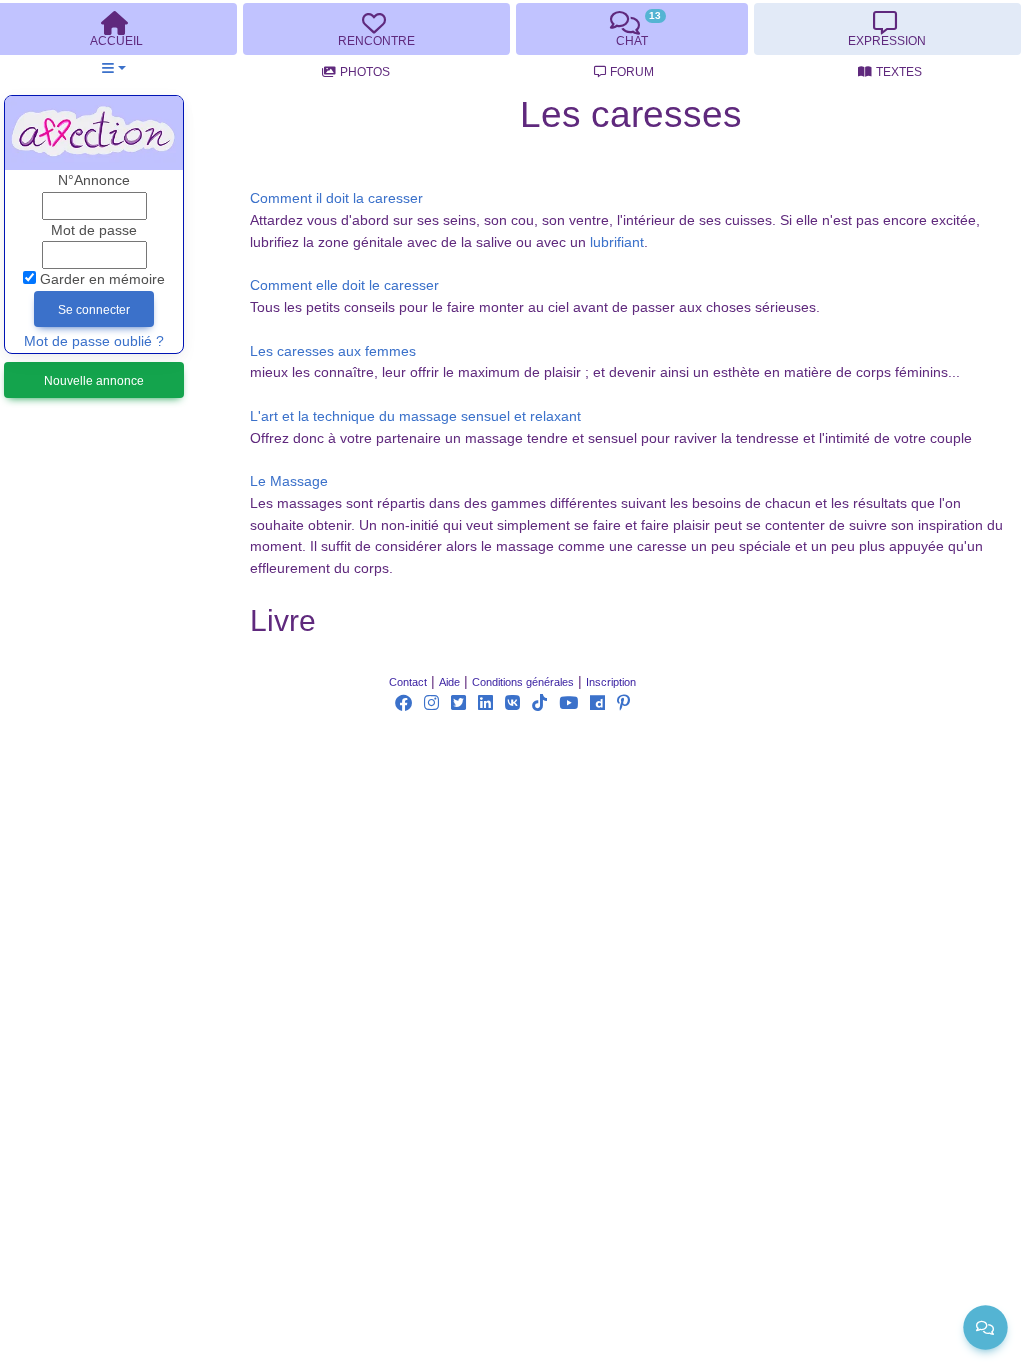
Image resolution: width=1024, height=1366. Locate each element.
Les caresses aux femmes (333, 351)
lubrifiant (617, 242)
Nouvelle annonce (94, 381)
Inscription (611, 682)
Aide (449, 682)
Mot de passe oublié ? (94, 341)
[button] (113, 68)
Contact (408, 682)
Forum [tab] (632, 72)
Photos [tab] (365, 72)
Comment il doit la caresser (336, 198)
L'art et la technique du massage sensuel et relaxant (415, 416)
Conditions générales (523, 682)
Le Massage (289, 481)
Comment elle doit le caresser (344, 285)
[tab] (376, 29)
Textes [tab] (899, 72)
